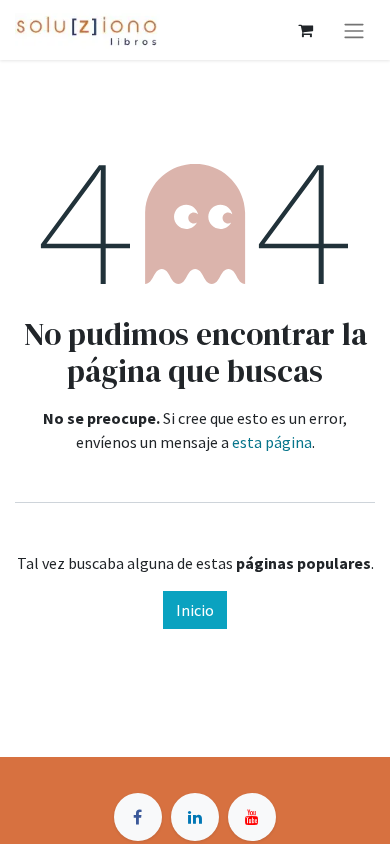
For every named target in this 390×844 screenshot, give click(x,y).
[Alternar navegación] (354, 30)
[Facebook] (138, 817)
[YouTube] (252, 817)
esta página (272, 442)
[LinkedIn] (195, 817)
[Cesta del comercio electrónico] (305, 30)
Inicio (195, 610)
